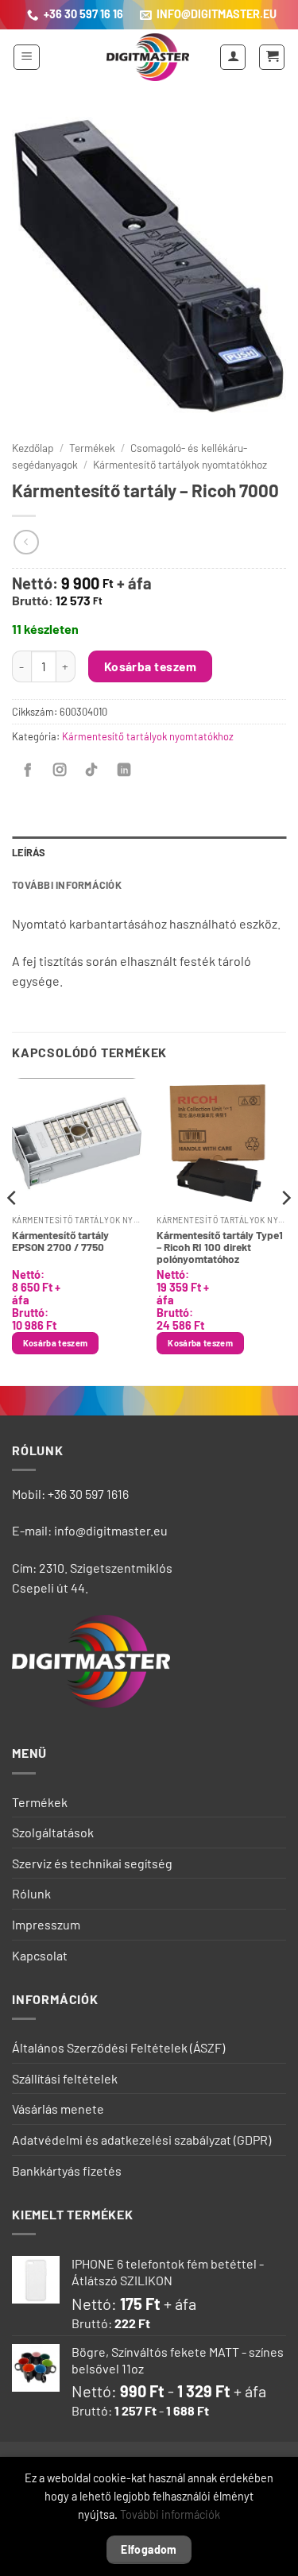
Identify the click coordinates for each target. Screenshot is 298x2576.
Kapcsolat (40, 1955)
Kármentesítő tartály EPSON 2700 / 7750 (60, 1241)
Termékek (92, 448)
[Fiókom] (233, 57)
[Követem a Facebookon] (28, 770)
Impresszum (46, 1924)
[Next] (285, 1230)
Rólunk (31, 1893)
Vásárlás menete (58, 2109)
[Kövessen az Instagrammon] (60, 770)
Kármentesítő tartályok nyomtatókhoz (180, 464)
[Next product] (26, 542)
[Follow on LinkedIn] (124, 770)
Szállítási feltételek (65, 2078)
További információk (170, 2514)
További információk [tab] (67, 885)
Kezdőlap (33, 448)
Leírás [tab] (29, 852)
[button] (27, 57)
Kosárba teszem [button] (56, 1343)
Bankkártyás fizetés (67, 2170)
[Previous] (13, 1230)
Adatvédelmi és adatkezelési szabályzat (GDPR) (141, 2140)
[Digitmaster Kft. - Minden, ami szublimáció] (148, 57)
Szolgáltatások (53, 1832)
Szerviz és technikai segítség (92, 1863)
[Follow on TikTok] (91, 770)
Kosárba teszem (151, 666)
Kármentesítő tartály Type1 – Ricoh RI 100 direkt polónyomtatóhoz (220, 1247)
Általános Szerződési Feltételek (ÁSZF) (118, 2047)
